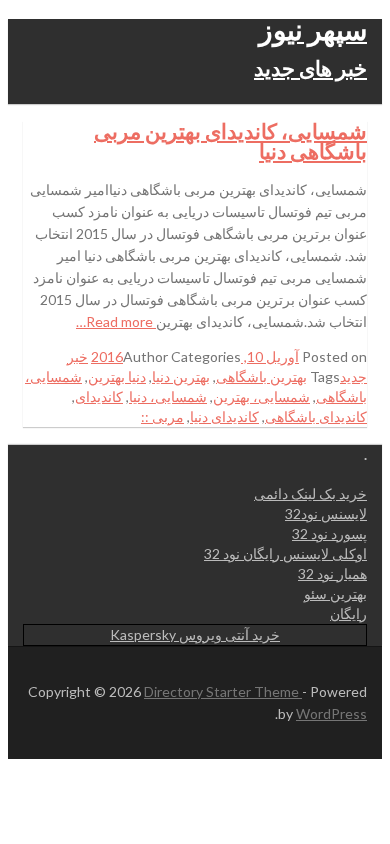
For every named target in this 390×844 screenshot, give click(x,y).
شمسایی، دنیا (168, 396)
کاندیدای (99, 396)
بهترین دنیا (181, 376)
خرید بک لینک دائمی (310, 493)
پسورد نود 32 (329, 533)
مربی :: (162, 416)
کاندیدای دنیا (224, 416)
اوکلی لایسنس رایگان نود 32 (285, 553)
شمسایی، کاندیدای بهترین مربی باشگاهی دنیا (230, 140)
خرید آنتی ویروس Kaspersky (195, 634)
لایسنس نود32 (326, 513)
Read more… (116, 321)
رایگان (348, 613)
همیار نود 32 (332, 573)
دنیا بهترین (117, 376)
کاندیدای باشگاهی (316, 416)
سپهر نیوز (313, 29)
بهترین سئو (335, 593)
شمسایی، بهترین (261, 396)
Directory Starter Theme (223, 691)
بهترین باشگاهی (261, 376)
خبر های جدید (310, 67)
